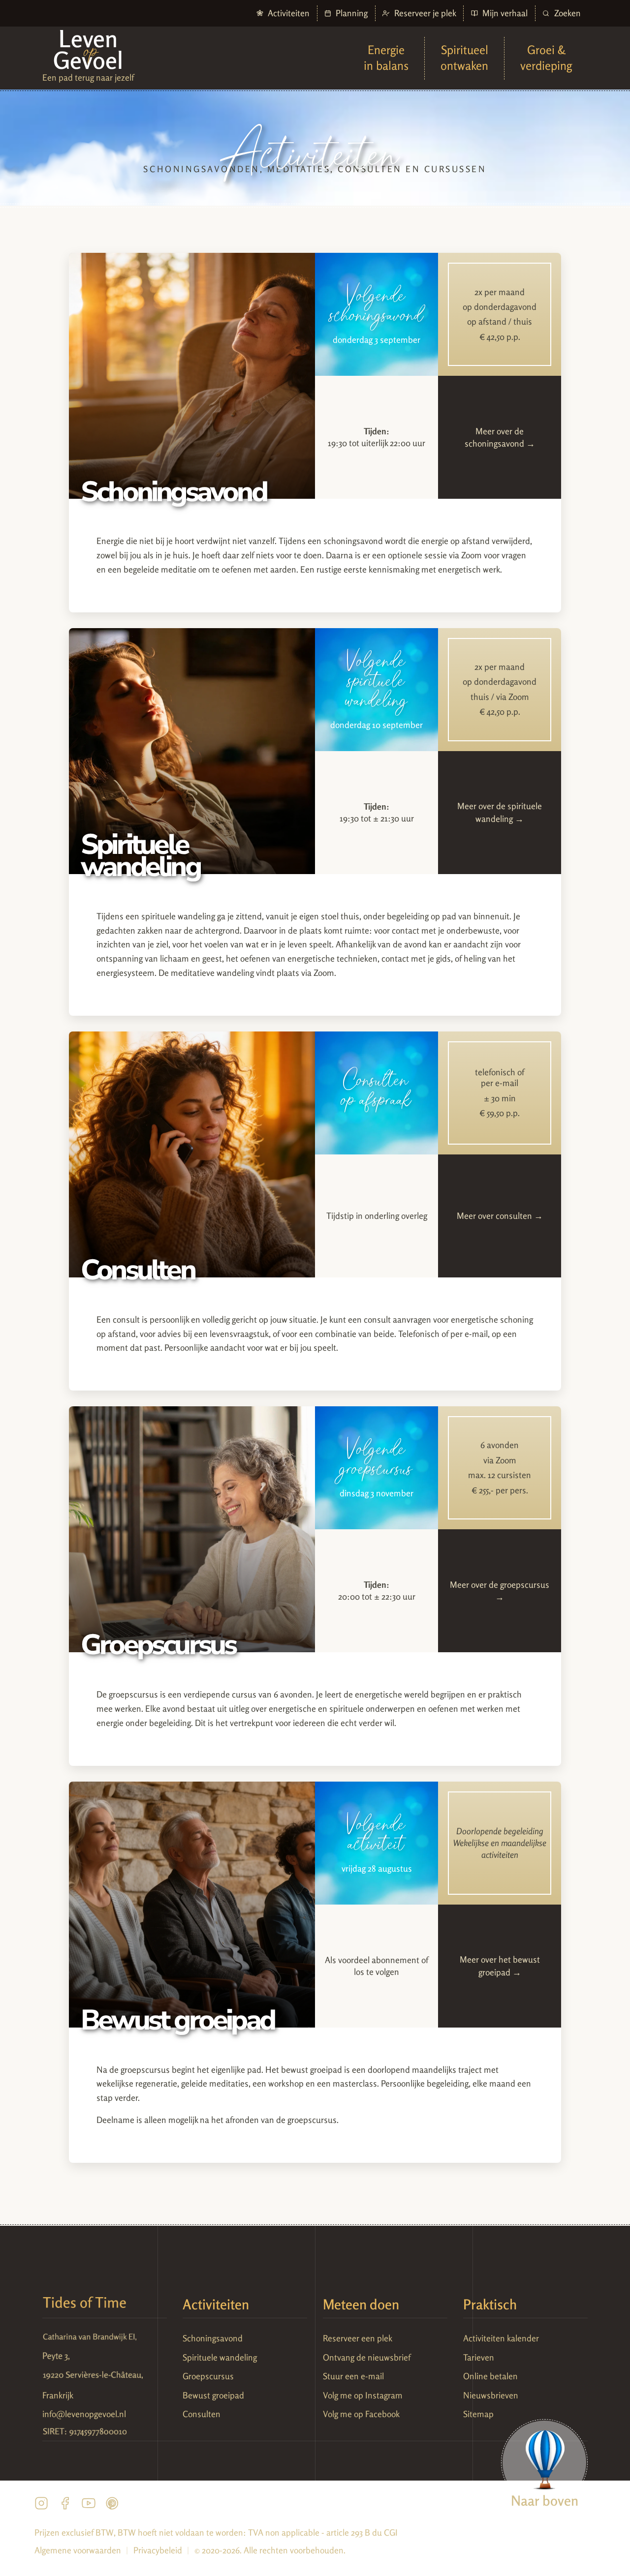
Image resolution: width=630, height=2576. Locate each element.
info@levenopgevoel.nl (84, 2414)
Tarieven (479, 2357)
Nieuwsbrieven (491, 2395)
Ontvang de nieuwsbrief (367, 2357)
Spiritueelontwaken (464, 58)
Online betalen (490, 2376)
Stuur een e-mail (353, 2376)
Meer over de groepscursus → (500, 1591)
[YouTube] (89, 2506)
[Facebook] (65, 2506)
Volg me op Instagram (363, 2395)
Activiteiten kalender (501, 2338)
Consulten (202, 2414)
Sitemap (478, 2414)
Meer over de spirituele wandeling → (500, 812)
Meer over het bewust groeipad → (500, 1966)
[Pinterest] (112, 2506)
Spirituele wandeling (220, 2357)
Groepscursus (208, 2376)
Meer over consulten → (500, 1216)
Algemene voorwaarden (78, 2550)
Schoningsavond (213, 2338)
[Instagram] (41, 2506)
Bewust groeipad (213, 2395)
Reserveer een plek (358, 2338)
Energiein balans (386, 58)
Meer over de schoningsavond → (500, 438)
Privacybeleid (158, 2550)
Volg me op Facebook (361, 2414)
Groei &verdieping (546, 58)
